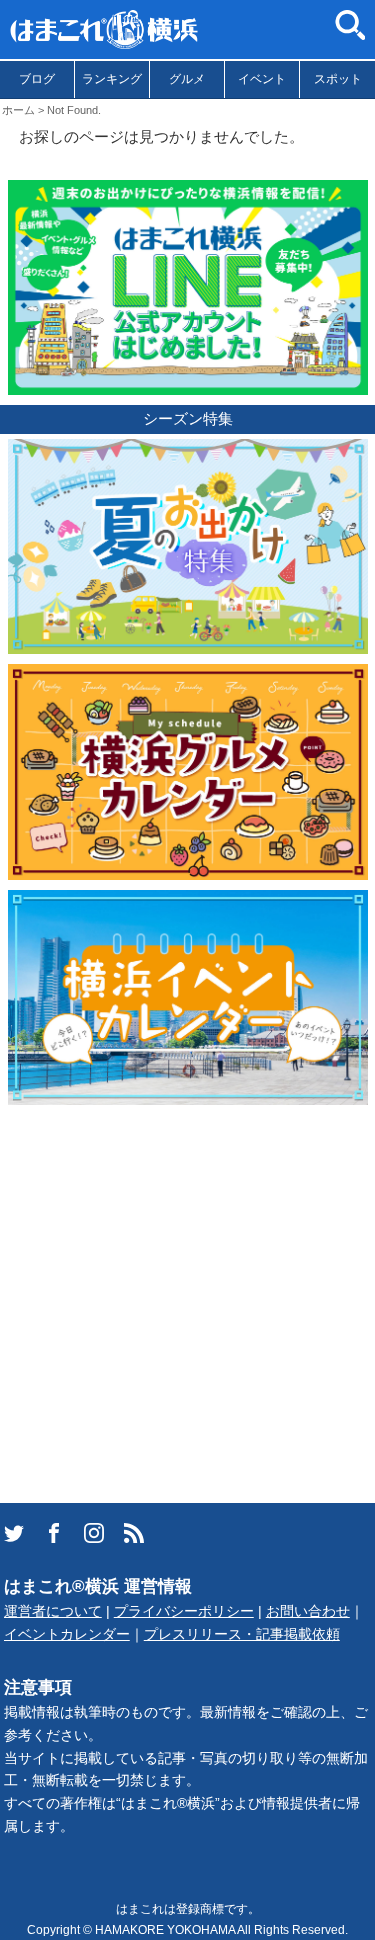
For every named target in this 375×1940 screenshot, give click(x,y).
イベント (262, 79)
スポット (338, 79)
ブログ (37, 79)
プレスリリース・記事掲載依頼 (242, 1634)
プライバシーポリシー (184, 1611)
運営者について (53, 1611)
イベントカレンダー (67, 1634)
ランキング (112, 79)
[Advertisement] (187, 1302)
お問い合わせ (308, 1611)
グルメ (187, 79)
